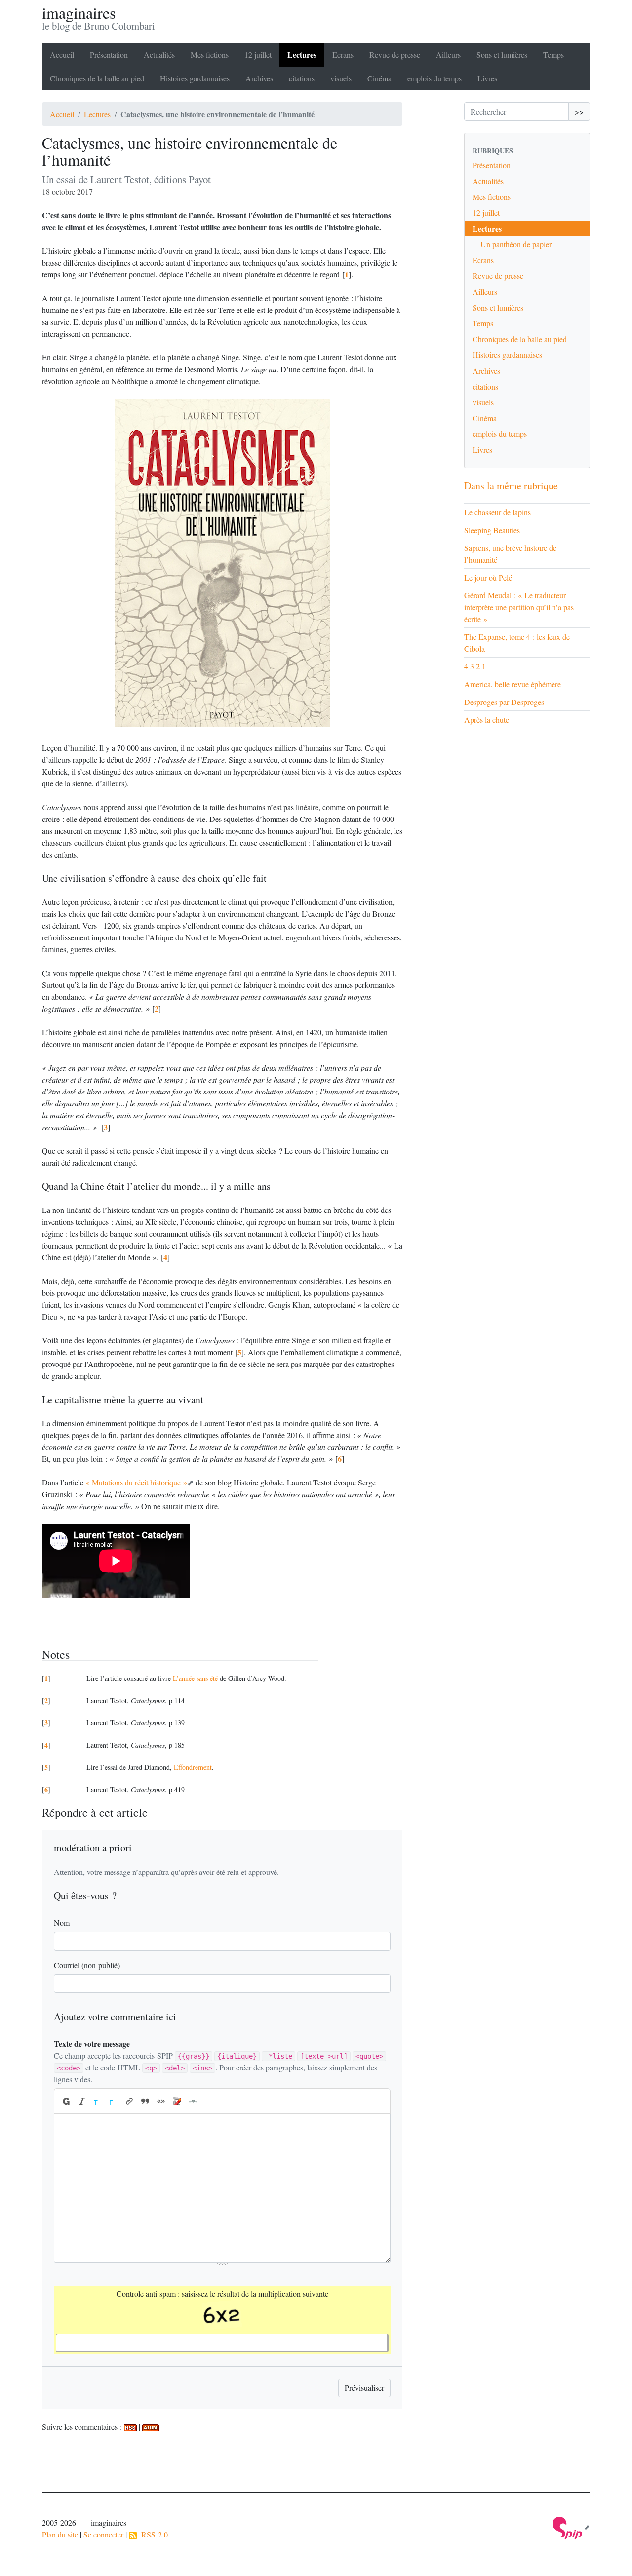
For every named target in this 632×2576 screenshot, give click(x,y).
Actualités (159, 55)
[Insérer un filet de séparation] (193, 2101)
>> (579, 111)
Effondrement (193, 1767)
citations (302, 78)
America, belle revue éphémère (513, 684)
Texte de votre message (92, 2044)
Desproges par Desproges (504, 702)
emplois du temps (434, 78)
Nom (62, 1923)
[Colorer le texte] (98, 2101)
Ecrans (343, 55)
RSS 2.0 (152, 2534)
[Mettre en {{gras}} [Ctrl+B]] (66, 2101)
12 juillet (258, 55)
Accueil (62, 55)
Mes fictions (210, 55)
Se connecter (103, 2534)
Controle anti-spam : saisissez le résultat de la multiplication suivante (222, 2293)
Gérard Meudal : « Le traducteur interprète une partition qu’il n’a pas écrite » (519, 607)
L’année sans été (195, 1678)
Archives (259, 78)
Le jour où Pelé (488, 577)
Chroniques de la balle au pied (97, 78)
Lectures (302, 55)
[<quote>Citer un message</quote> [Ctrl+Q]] (145, 2101)
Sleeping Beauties (492, 530)
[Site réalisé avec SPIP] (571, 2527)
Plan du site (60, 2534)
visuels (341, 78)
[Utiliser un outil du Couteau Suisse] (177, 2101)
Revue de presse (395, 55)
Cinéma (379, 78)
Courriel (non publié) (87, 1965)
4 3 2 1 (475, 666)
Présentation (109, 55)
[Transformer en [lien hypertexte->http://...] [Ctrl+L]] (129, 2101)
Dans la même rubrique (511, 486)
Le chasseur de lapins (497, 512)
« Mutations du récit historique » (136, 1482)
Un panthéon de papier (516, 244)
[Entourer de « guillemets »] (161, 2101)
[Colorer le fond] (114, 2101)
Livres (487, 78)
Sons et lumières (502, 55)
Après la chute (487, 720)
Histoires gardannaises (195, 78)
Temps (553, 55)
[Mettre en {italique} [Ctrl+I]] (82, 2101)
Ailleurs (448, 55)
